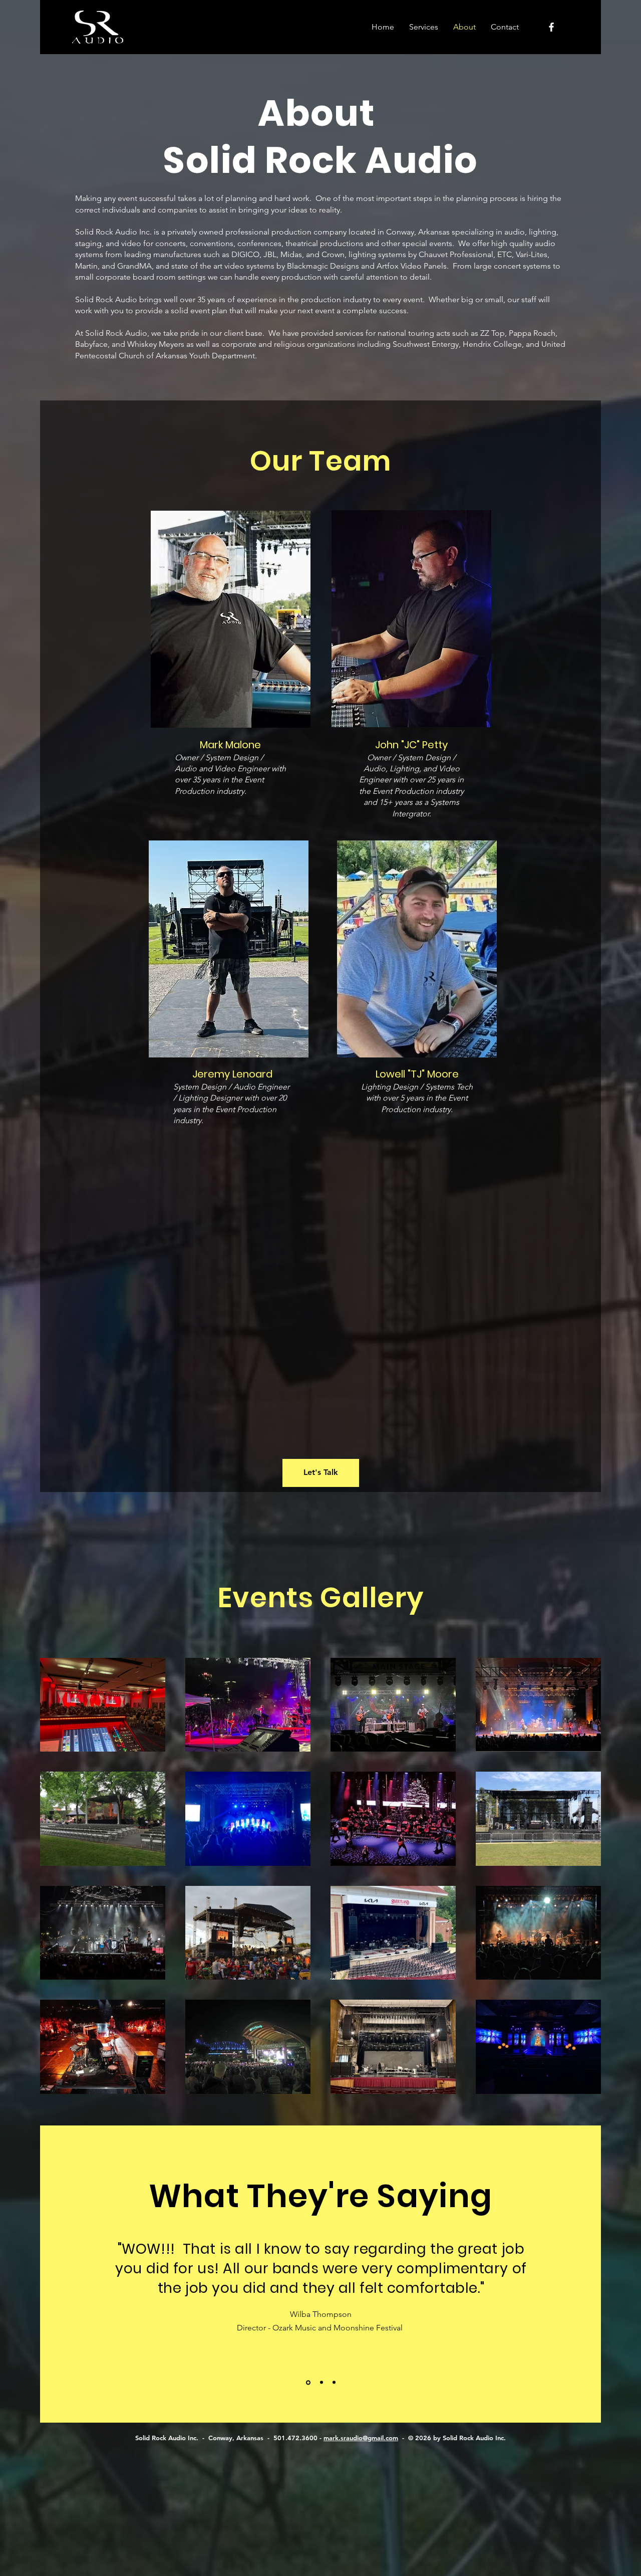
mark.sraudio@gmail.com (361, 2438)
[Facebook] (551, 27)
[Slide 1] (307, 2383)
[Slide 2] (321, 2382)
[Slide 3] (334, 2383)
